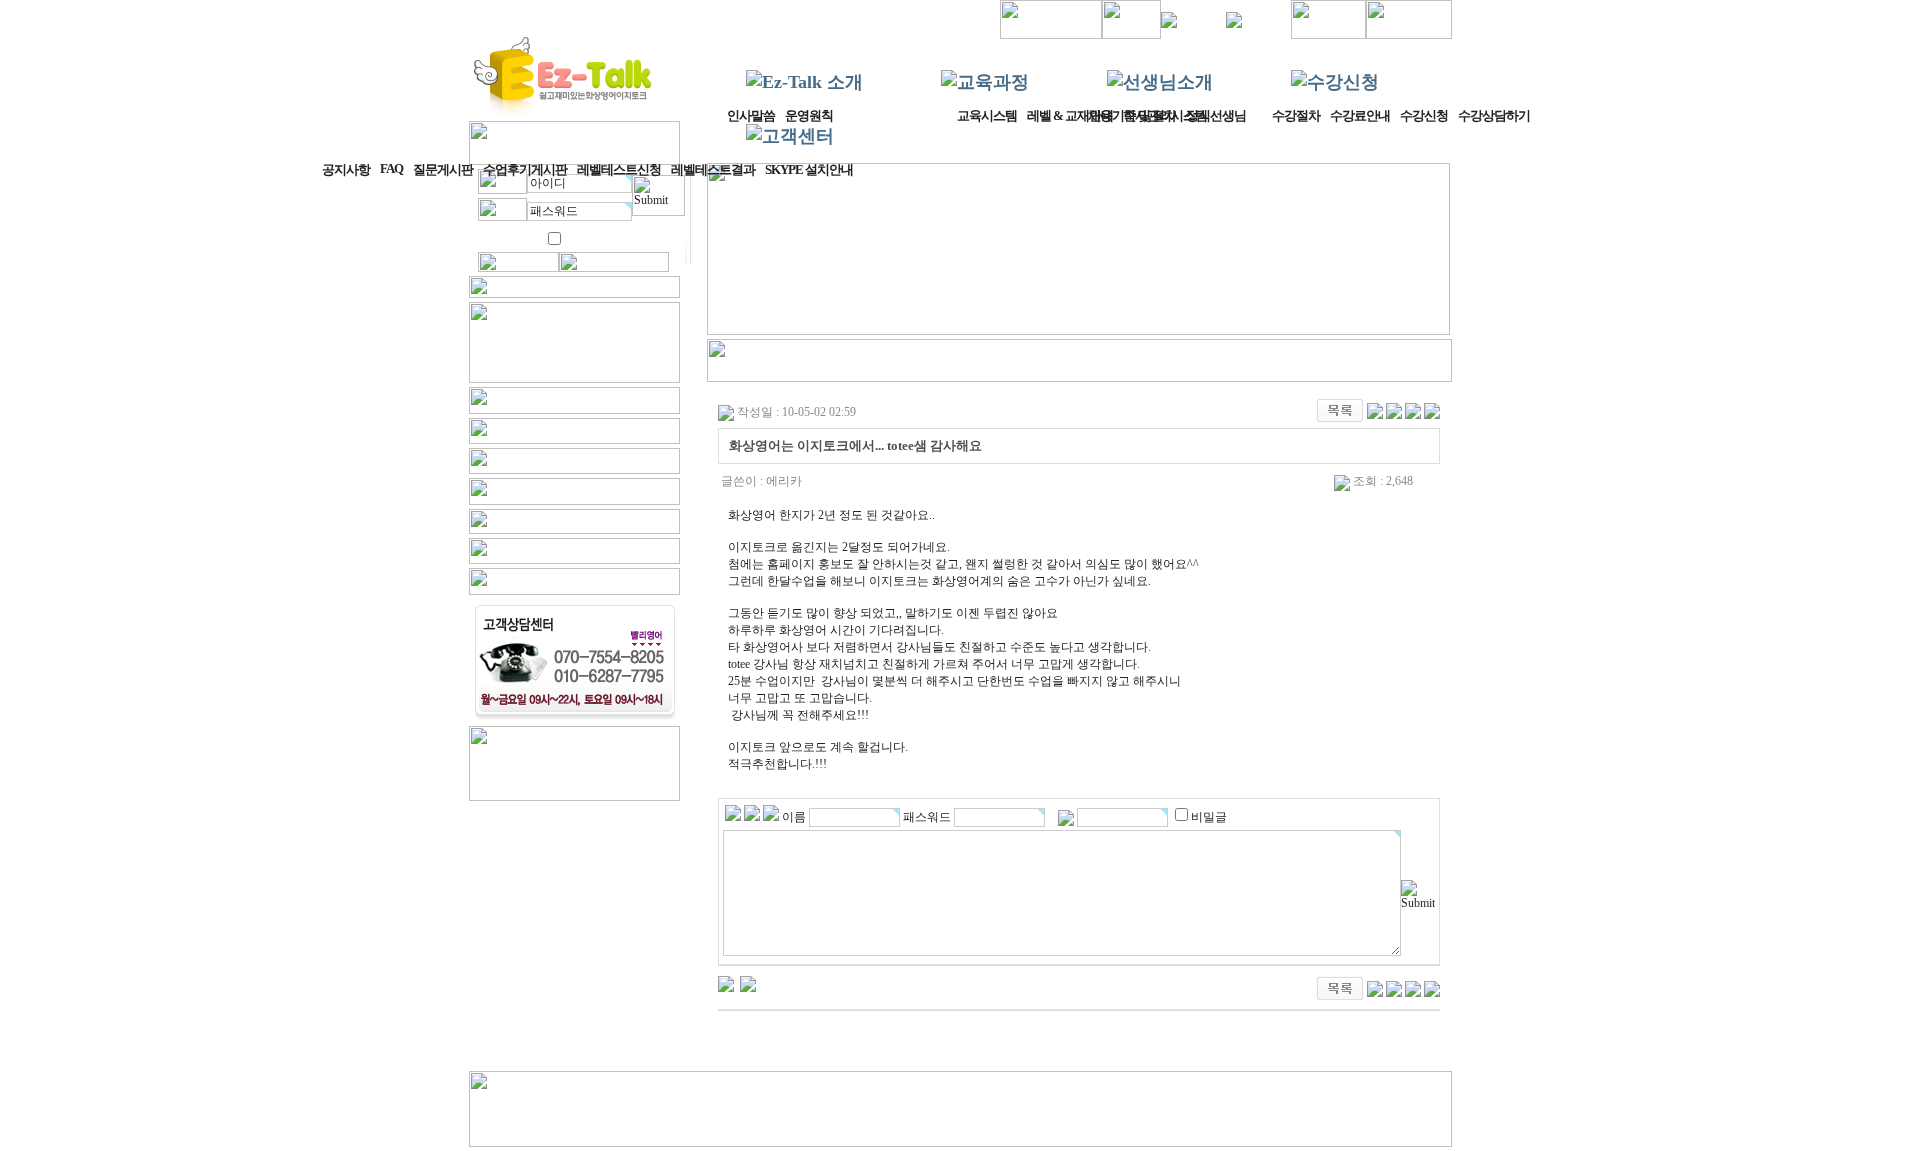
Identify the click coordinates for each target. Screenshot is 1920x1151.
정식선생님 (1216, 115)
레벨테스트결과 (713, 169)
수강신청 (1424, 115)
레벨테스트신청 (619, 169)
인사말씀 (751, 115)
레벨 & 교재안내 (1070, 115)
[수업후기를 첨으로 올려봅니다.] (748, 983)
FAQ (391, 168)
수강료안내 (1360, 115)
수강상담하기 (1494, 115)
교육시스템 (987, 115)
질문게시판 (443, 169)
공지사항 (346, 169)
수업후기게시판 (525, 169)
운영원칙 (809, 115)
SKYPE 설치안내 (809, 169)
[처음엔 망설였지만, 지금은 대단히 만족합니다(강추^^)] (726, 983)
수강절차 (1296, 115)
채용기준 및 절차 (1132, 115)
